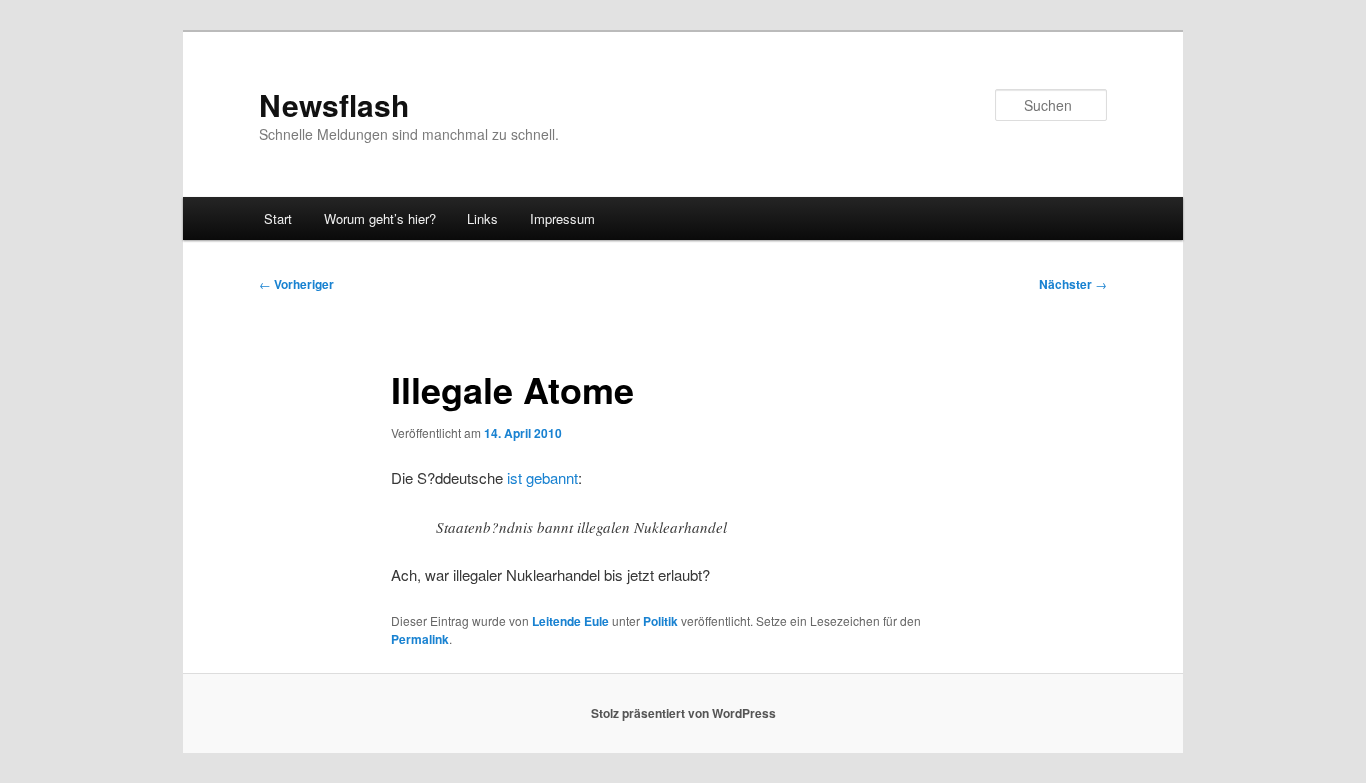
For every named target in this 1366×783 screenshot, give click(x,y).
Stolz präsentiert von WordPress (683, 713)
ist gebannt (540, 477)
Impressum (562, 218)
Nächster (1073, 284)
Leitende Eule (570, 621)
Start (278, 218)
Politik (660, 621)
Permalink (420, 639)
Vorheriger (296, 284)
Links (482, 218)
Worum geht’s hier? (380, 218)
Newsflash (334, 104)
